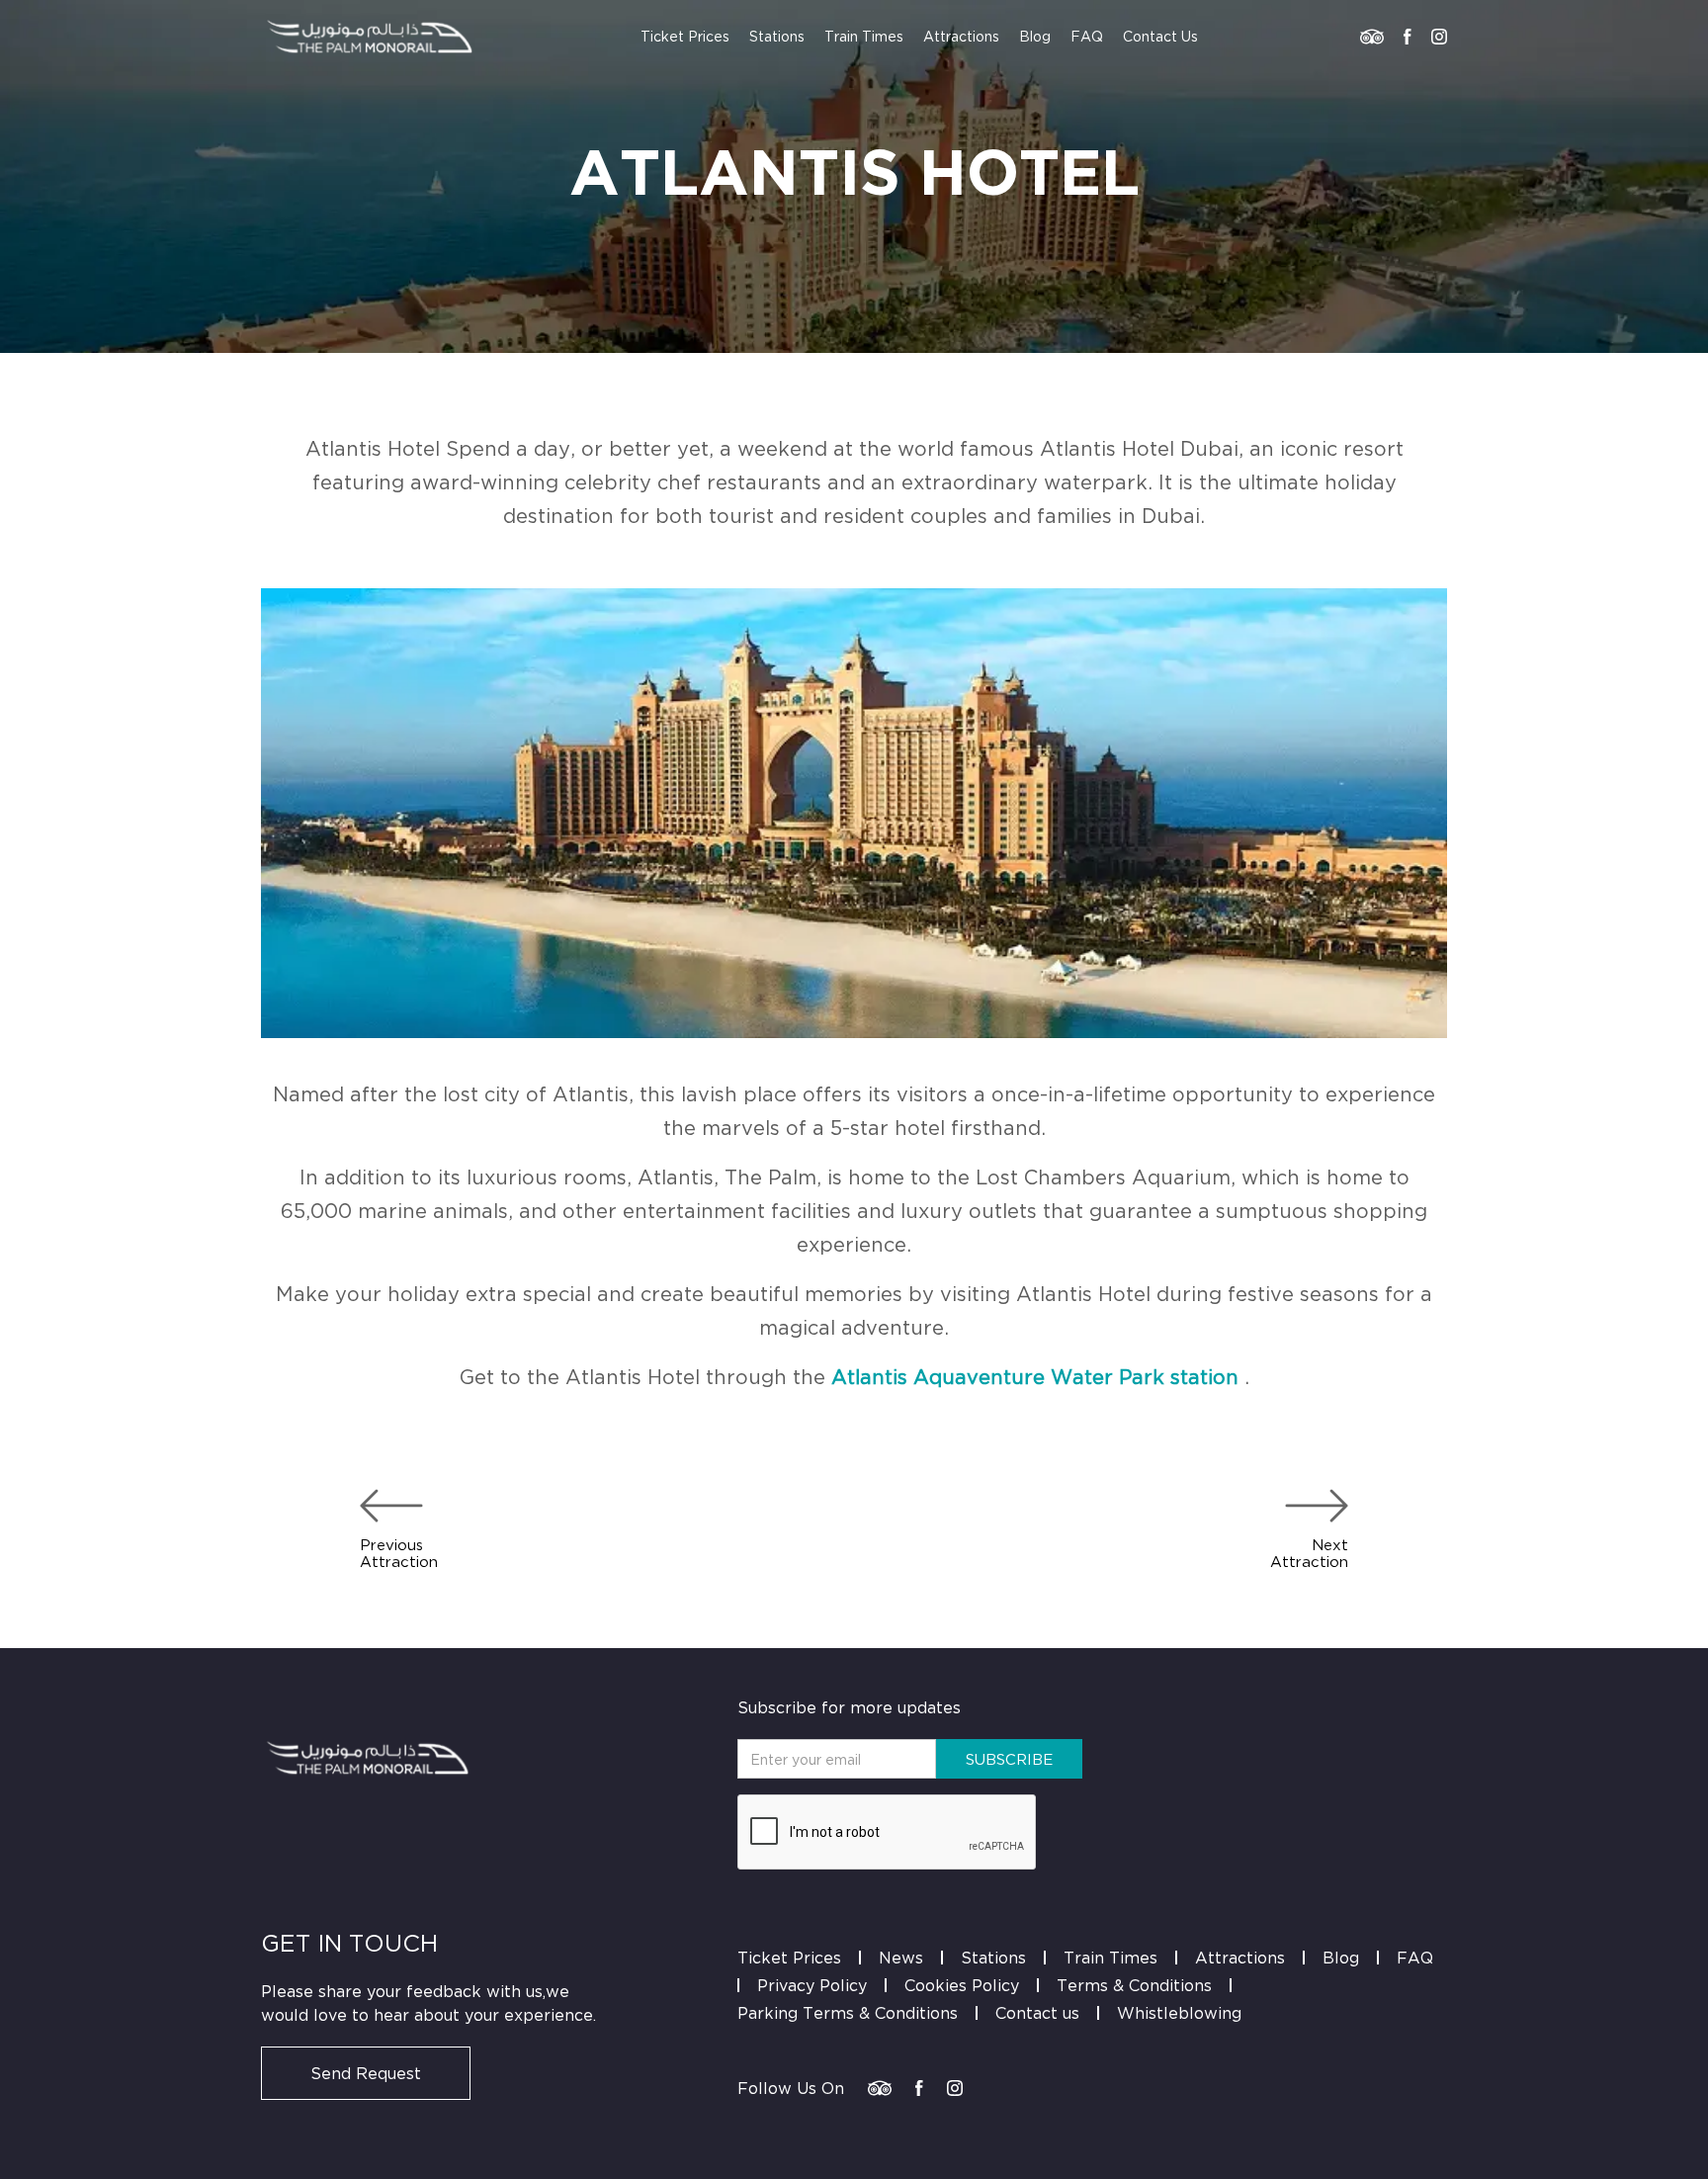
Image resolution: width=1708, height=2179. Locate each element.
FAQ (1087, 36)
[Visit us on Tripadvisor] (1372, 37)
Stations (777, 36)
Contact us (1037, 2013)
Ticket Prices (685, 36)
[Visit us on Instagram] (1439, 37)
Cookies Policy (962, 1985)
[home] (370, 37)
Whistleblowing (1179, 2013)
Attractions (961, 36)
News (901, 1958)
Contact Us (1160, 36)
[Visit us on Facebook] (1408, 37)
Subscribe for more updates (849, 1707)
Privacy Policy (812, 1985)
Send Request (366, 2073)
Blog (1035, 36)
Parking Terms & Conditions (848, 2013)
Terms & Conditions (1134, 1985)
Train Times (864, 36)
